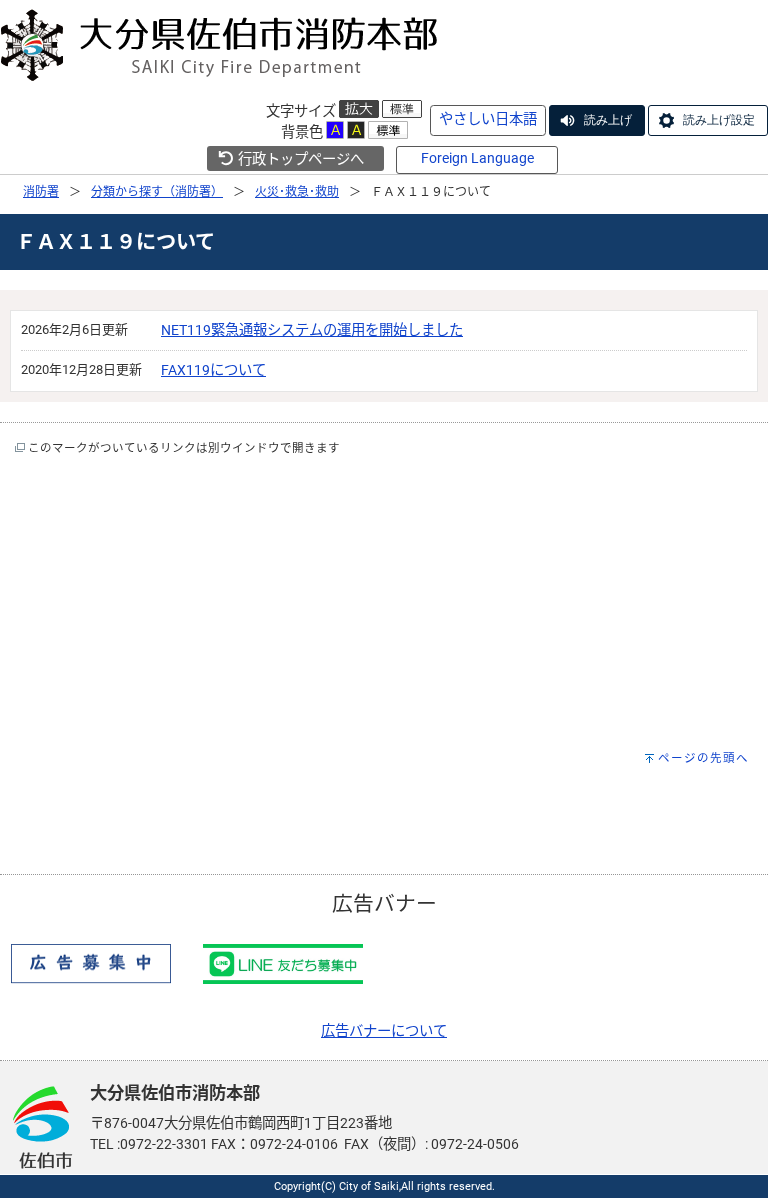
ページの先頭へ (703, 758)
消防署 (41, 192)
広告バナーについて (384, 1031)
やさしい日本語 (488, 119)
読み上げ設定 (719, 120)
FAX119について (213, 370)
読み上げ (608, 120)
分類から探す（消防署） (157, 192)
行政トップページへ (299, 159)
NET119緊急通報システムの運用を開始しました (312, 330)
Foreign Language (477, 158)
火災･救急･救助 (297, 192)
